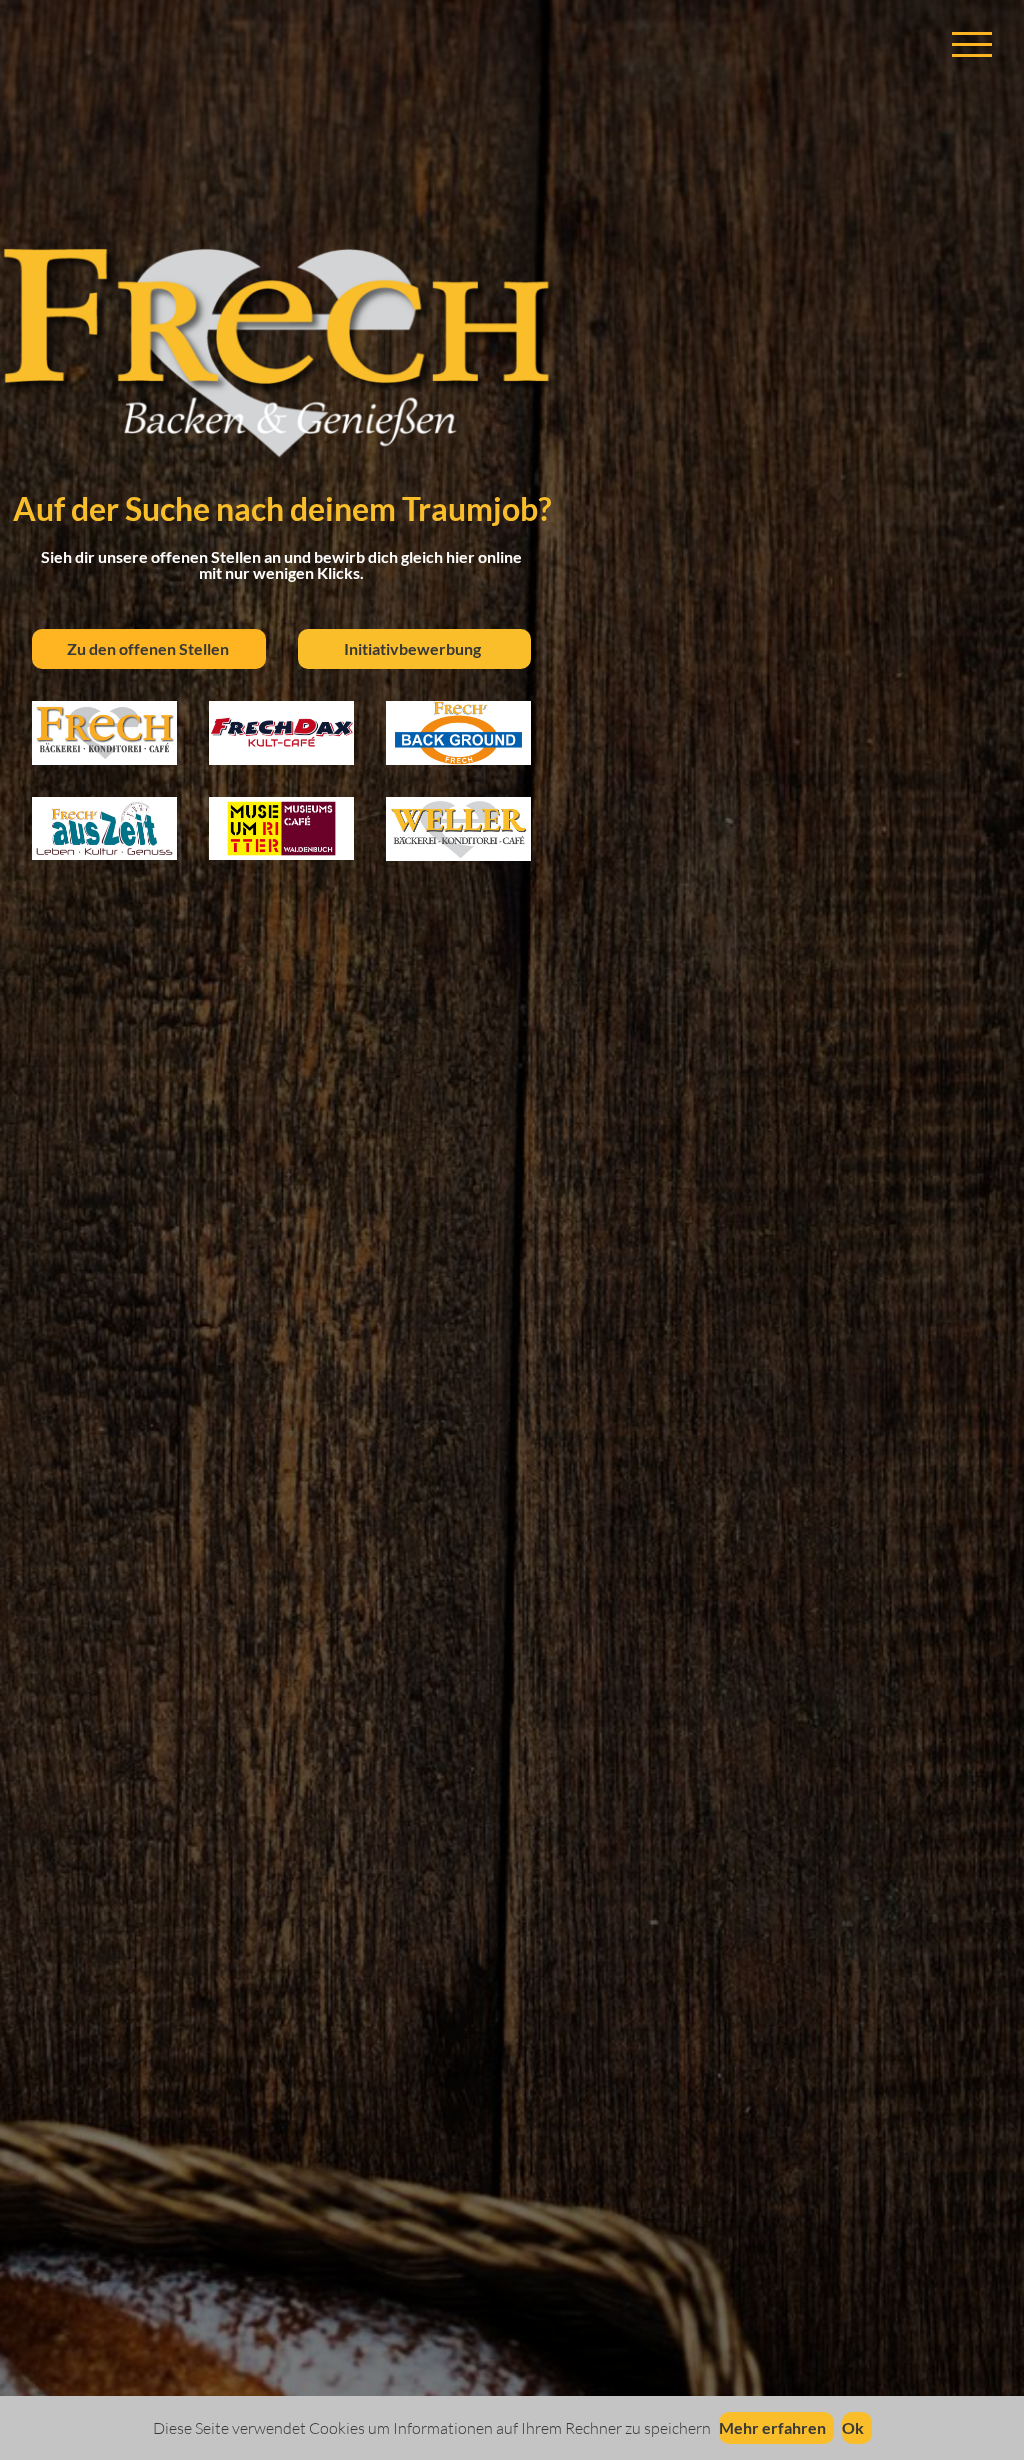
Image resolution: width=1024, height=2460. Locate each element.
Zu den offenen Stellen (140, 648)
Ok (853, 2427)
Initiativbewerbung (406, 648)
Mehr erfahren (772, 2427)
